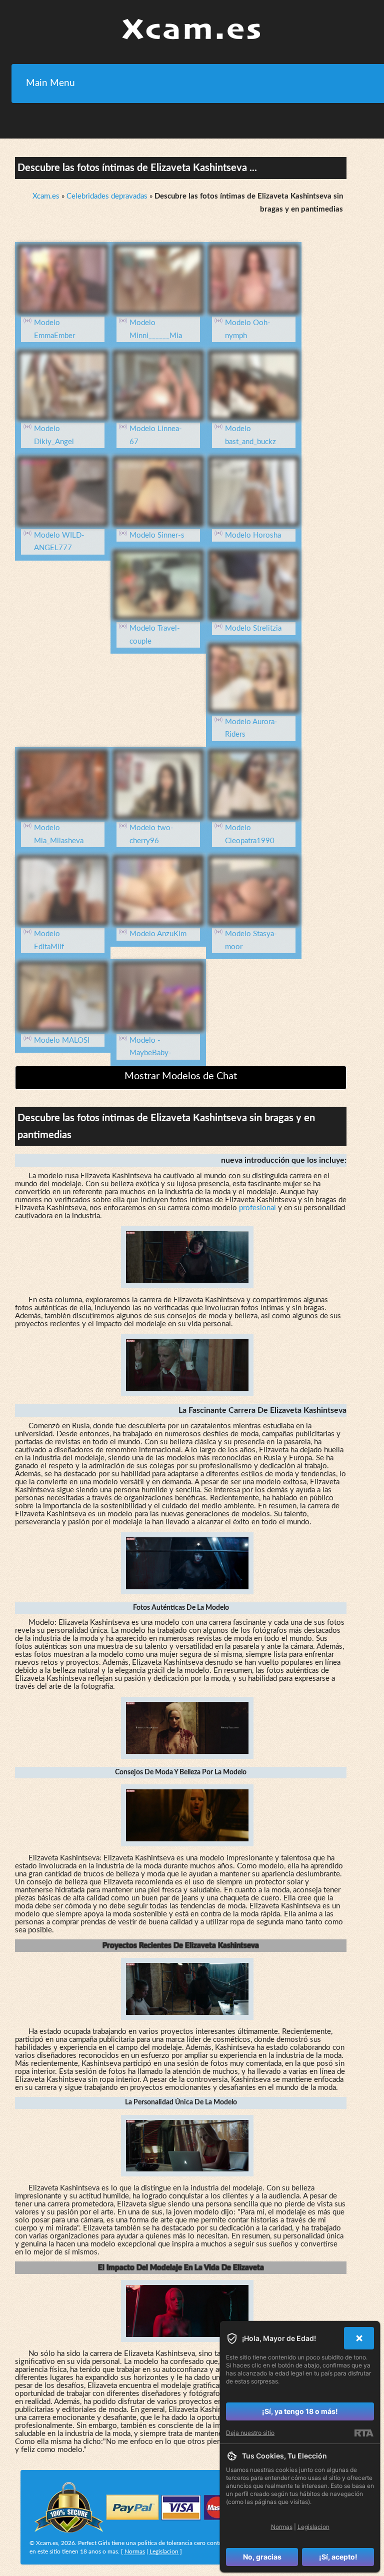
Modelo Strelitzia (253, 628)
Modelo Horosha (253, 535)
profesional (257, 1208)
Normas (135, 2551)
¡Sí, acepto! (338, 2557)
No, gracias (262, 2557)
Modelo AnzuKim (158, 934)
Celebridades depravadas (107, 196)
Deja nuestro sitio (250, 2433)
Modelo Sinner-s (157, 535)
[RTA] (364, 2433)
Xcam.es (46, 196)
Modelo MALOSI (62, 1040)
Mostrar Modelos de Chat (181, 1076)
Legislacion (164, 2551)
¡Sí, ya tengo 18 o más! (300, 2411)
